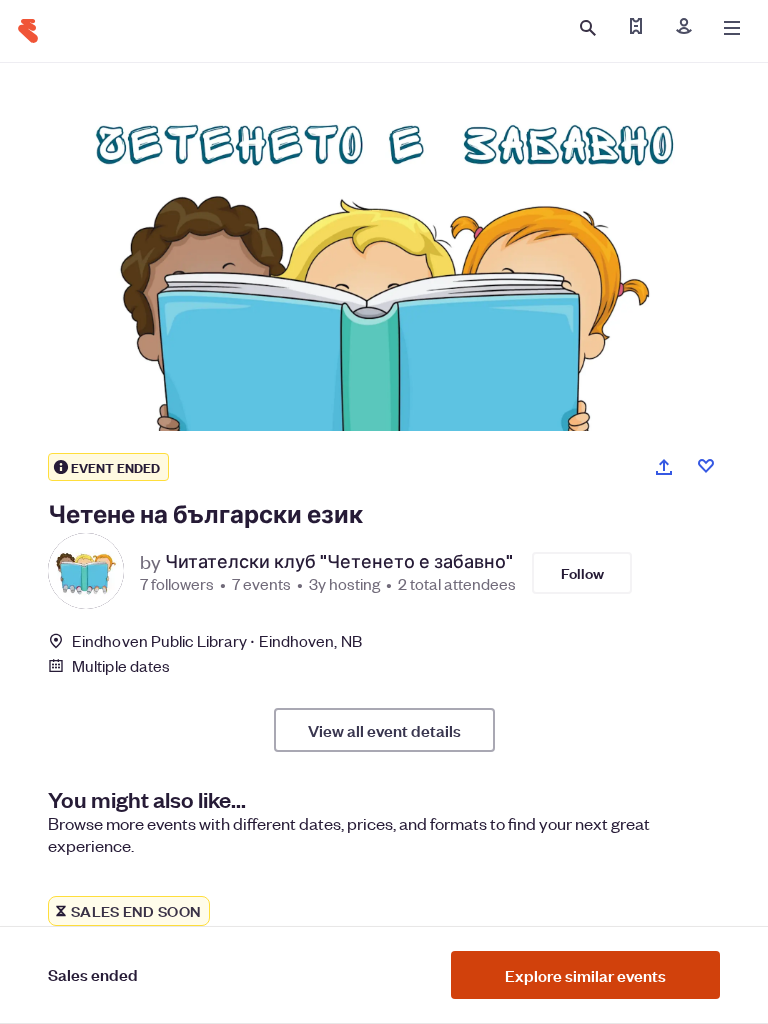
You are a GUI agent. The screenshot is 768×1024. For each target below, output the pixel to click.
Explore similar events (585, 975)
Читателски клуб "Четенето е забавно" (339, 561)
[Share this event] (664, 467)
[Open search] (588, 28)
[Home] (28, 31)
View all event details (384, 730)
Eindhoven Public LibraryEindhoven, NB (217, 640)
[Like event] (706, 466)
